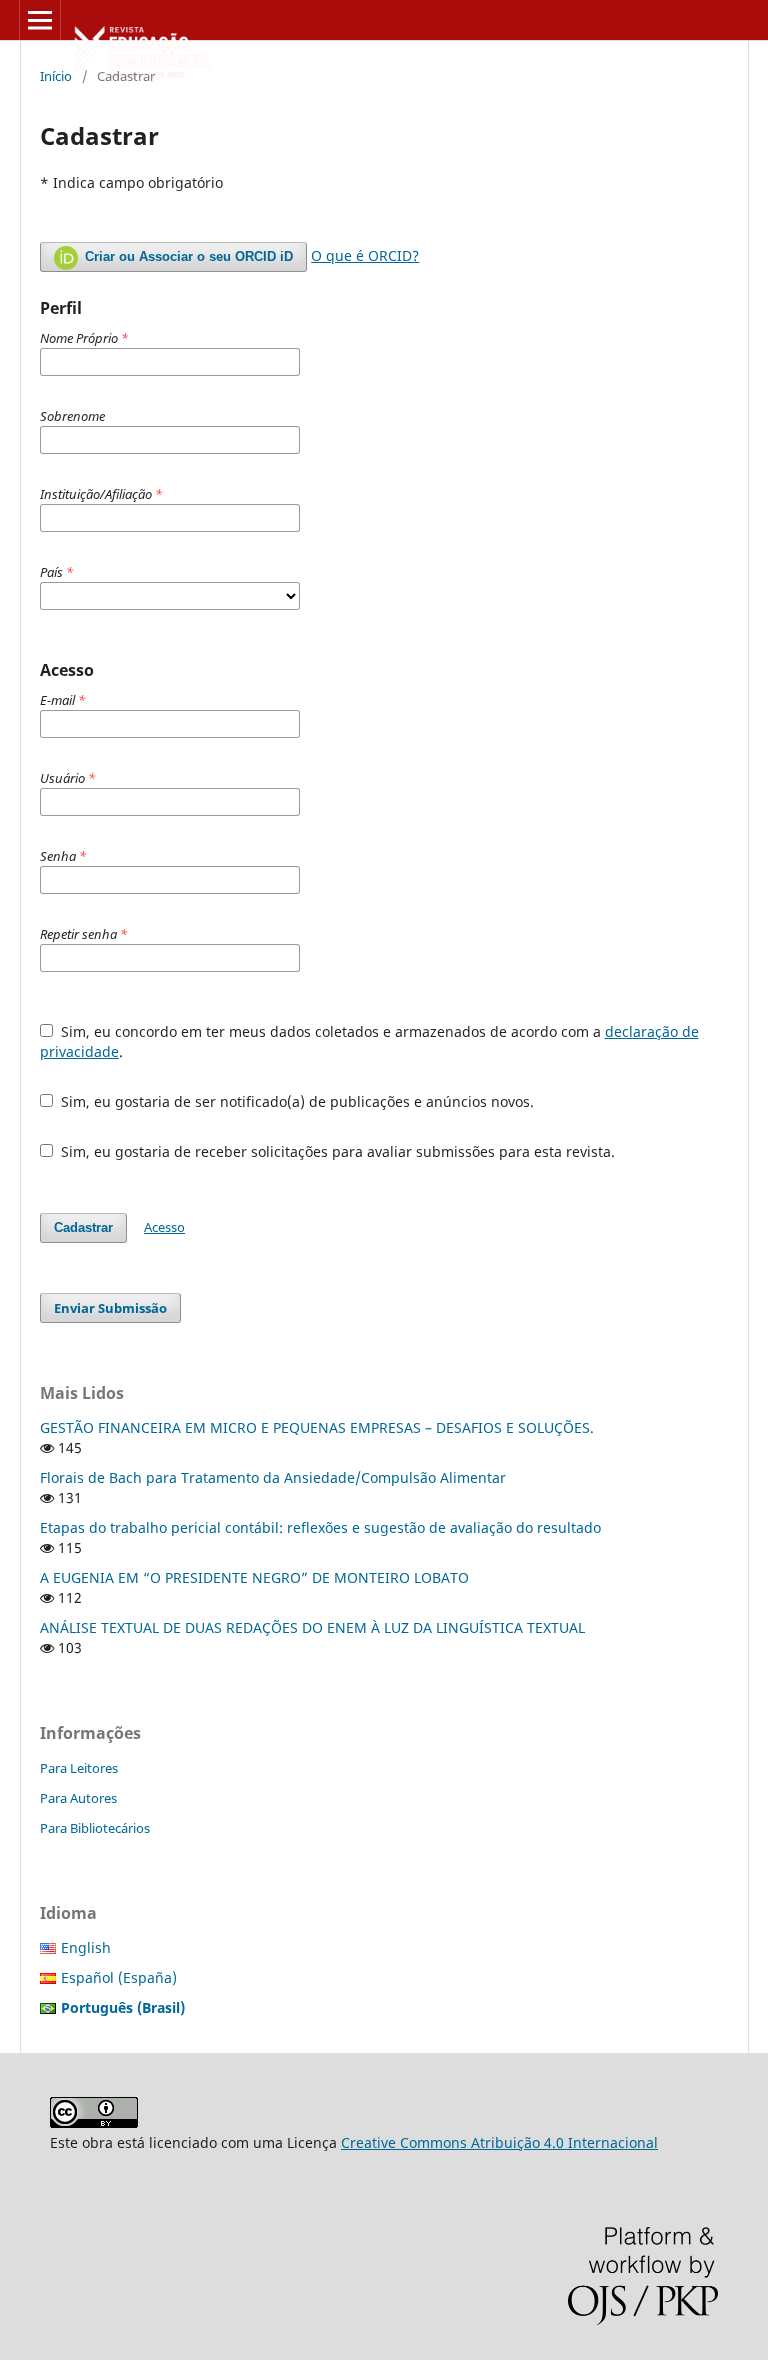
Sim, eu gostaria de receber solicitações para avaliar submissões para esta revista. (336, 1151)
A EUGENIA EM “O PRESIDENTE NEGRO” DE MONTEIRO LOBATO (254, 1577)
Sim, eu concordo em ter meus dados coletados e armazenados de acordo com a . (369, 1041)
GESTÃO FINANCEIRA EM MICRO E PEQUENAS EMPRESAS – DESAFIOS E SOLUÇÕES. (317, 1427)
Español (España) (119, 1977)
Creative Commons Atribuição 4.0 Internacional (499, 2142)
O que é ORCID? (365, 255)
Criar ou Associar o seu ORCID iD (187, 256)
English (86, 1947)
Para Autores (78, 1798)
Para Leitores (79, 1768)
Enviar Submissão (110, 1308)
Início (56, 76)
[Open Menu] (40, 20)
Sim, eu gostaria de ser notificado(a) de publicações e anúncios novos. (295, 1101)
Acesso (164, 1227)
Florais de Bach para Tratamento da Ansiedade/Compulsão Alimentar (273, 1477)
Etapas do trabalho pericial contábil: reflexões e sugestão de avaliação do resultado (320, 1527)
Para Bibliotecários (95, 1828)
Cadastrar (83, 1227)
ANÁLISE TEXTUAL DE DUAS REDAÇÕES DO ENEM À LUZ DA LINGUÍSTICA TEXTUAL (312, 1627)
